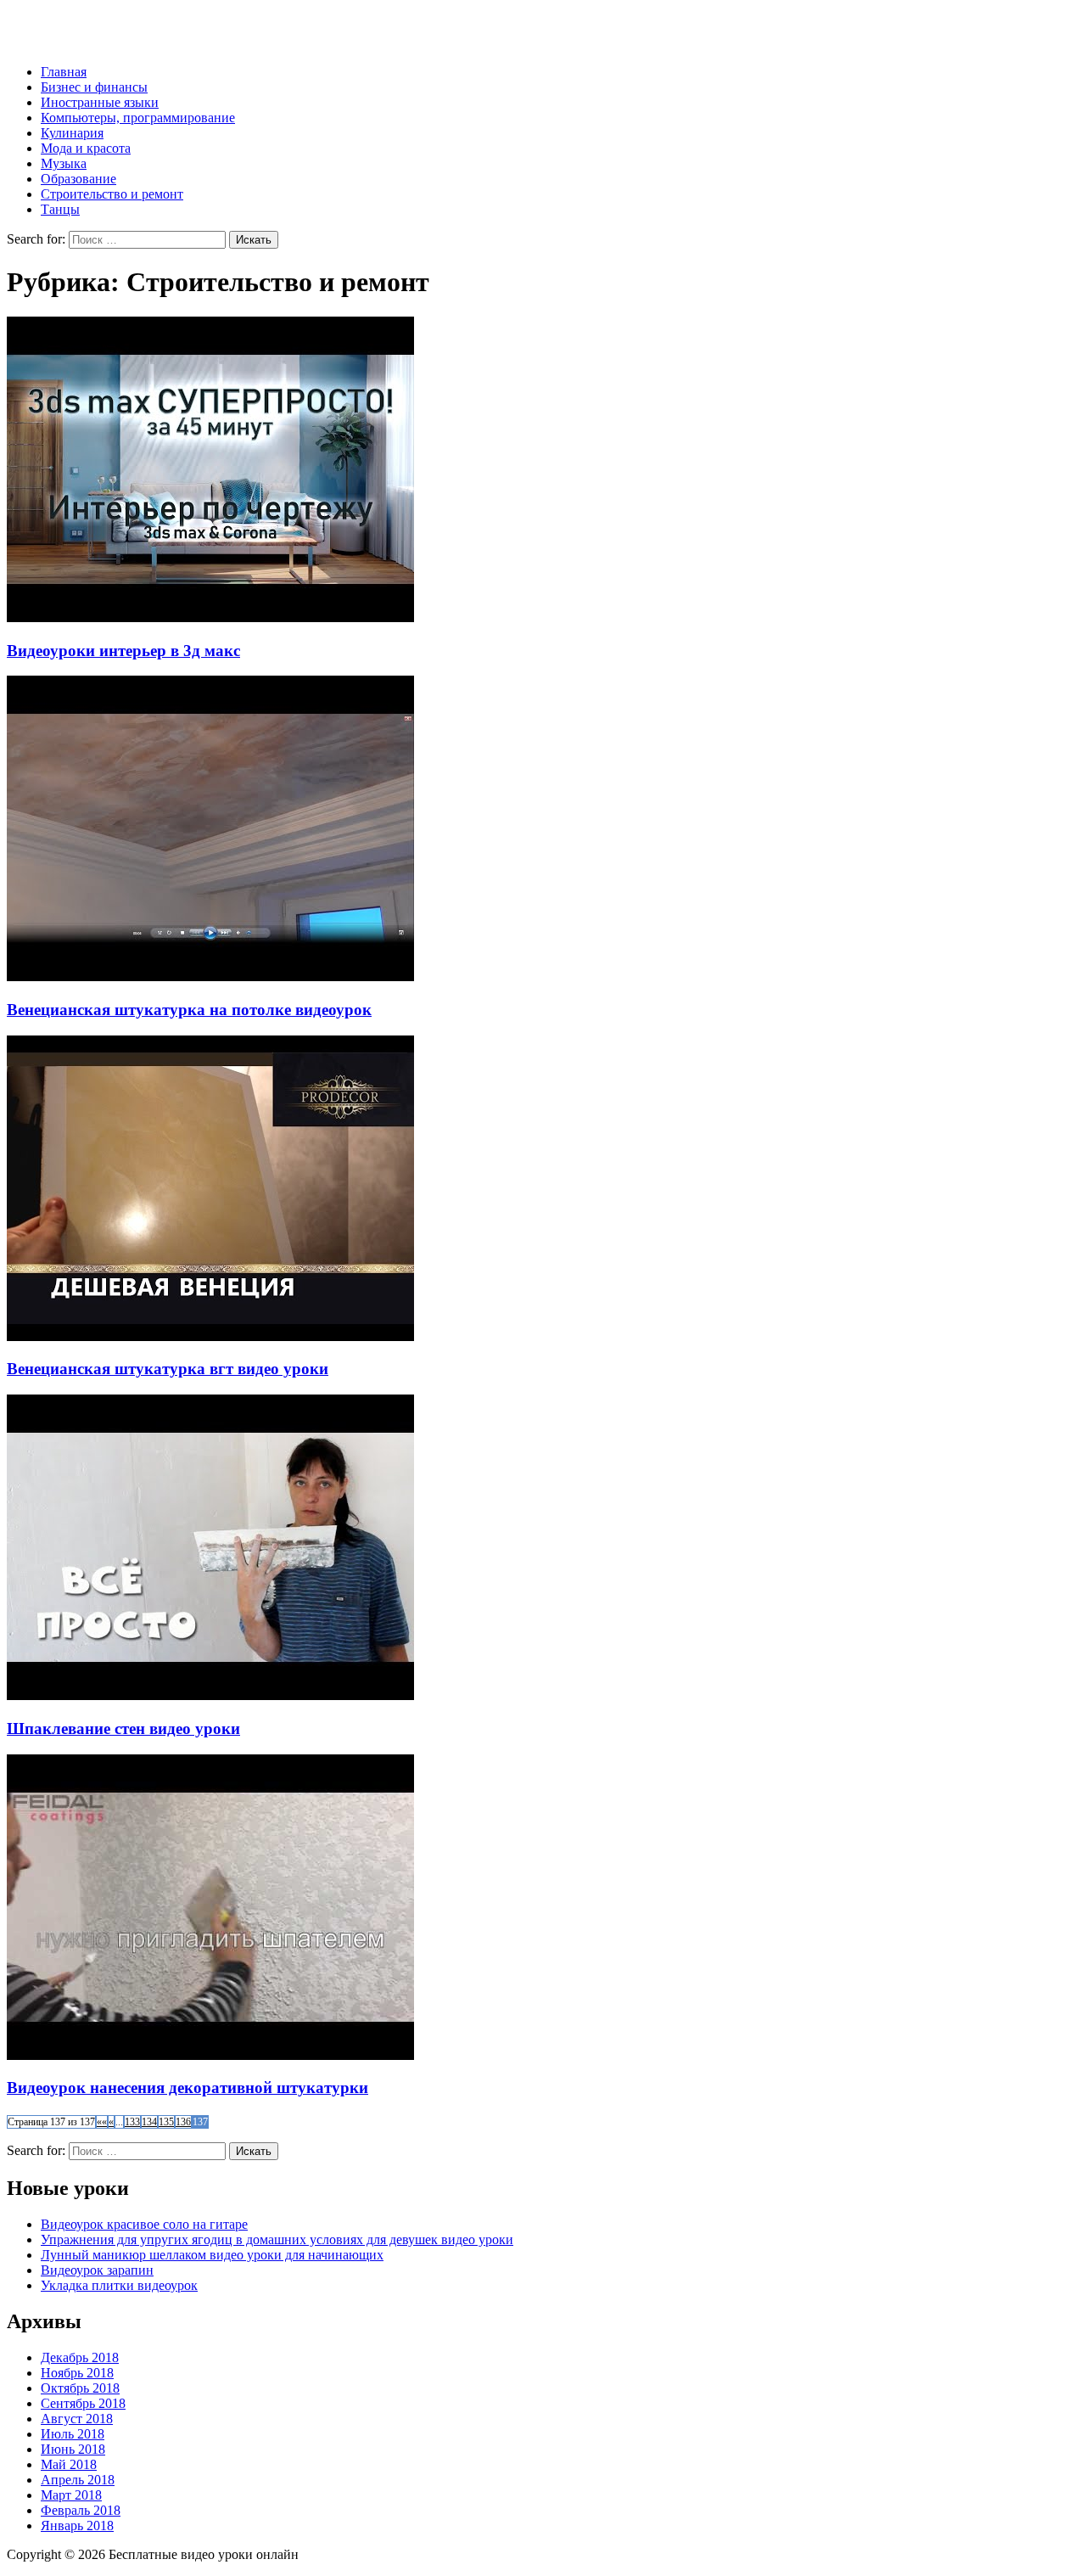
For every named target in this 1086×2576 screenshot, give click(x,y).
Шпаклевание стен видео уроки (123, 1729)
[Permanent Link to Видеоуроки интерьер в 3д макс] (210, 617)
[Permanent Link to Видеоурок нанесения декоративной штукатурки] (210, 2055)
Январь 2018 (77, 2525)
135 (166, 2122)
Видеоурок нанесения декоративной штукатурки (188, 2088)
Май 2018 (69, 2464)
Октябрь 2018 (80, 2388)
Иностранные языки (100, 102)
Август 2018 (77, 2419)
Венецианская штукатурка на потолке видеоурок (189, 1010)
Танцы (60, 209)
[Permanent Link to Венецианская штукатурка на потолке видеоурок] (210, 977)
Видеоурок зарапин (97, 2270)
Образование (78, 179)
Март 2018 (71, 2495)
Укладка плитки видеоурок (119, 2285)
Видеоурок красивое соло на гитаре (144, 2224)
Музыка (64, 163)
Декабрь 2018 (80, 2357)
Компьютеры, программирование (138, 118)
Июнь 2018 (73, 2449)
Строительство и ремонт (112, 194)
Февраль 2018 (81, 2510)
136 (183, 2122)
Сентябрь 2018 (83, 2403)
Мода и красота (86, 148)
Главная (64, 72)
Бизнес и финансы (94, 87)
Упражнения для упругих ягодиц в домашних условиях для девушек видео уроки (277, 2239)
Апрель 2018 (78, 2480)
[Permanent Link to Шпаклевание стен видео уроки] (210, 1695)
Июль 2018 (73, 2434)
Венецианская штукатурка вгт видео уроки (168, 1369)
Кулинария (72, 133)
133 (132, 2122)
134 (149, 2122)
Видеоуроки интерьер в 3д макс (123, 651)
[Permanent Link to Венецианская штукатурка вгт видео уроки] (210, 1336)
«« (102, 2122)
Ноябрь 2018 (77, 2373)
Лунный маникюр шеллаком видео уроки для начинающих (212, 2255)
